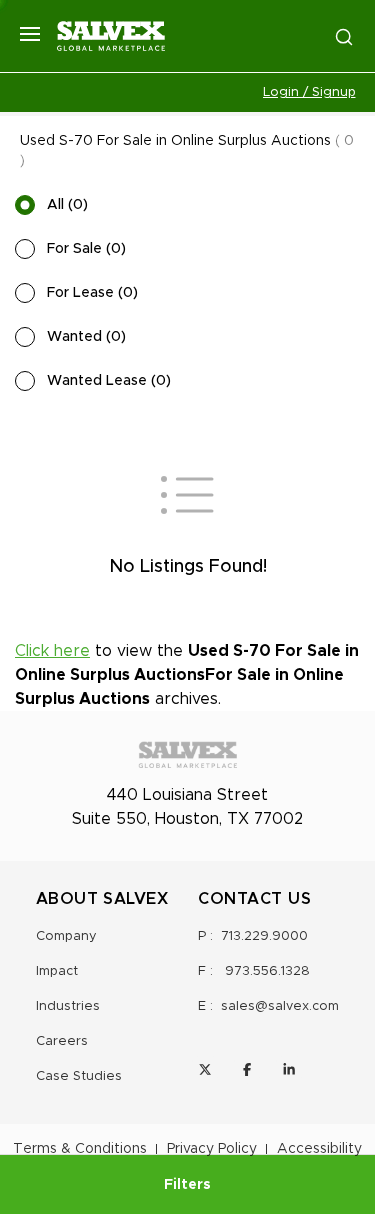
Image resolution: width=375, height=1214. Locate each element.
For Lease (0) (92, 293)
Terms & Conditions (80, 1149)
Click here (52, 651)
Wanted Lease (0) (109, 381)
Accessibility (319, 1149)
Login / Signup (309, 92)
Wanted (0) (86, 337)
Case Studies (79, 1076)
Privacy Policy (212, 1149)
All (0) (67, 205)
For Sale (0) (86, 249)
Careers (62, 1041)
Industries (68, 1006)
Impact (57, 971)
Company (66, 936)
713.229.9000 (264, 936)
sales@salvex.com (280, 1006)
